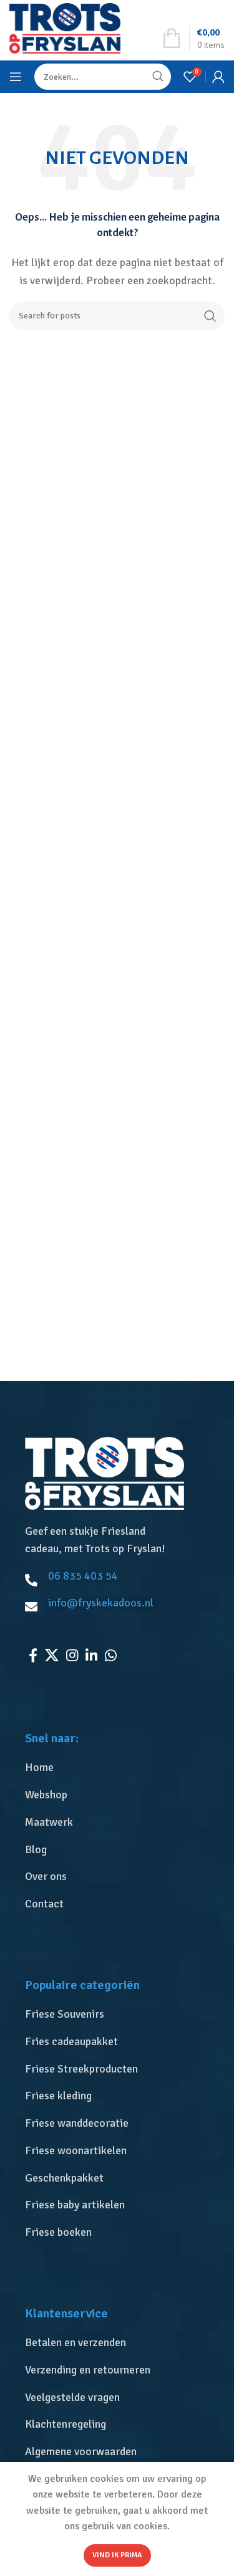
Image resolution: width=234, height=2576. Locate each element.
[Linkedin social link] (91, 1655)
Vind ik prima (117, 2555)
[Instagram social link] (72, 1655)
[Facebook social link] (33, 1655)
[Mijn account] (218, 77)
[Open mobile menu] (16, 77)
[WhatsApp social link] (111, 1655)
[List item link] (120, 1767)
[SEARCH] (210, 316)
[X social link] (52, 1655)
